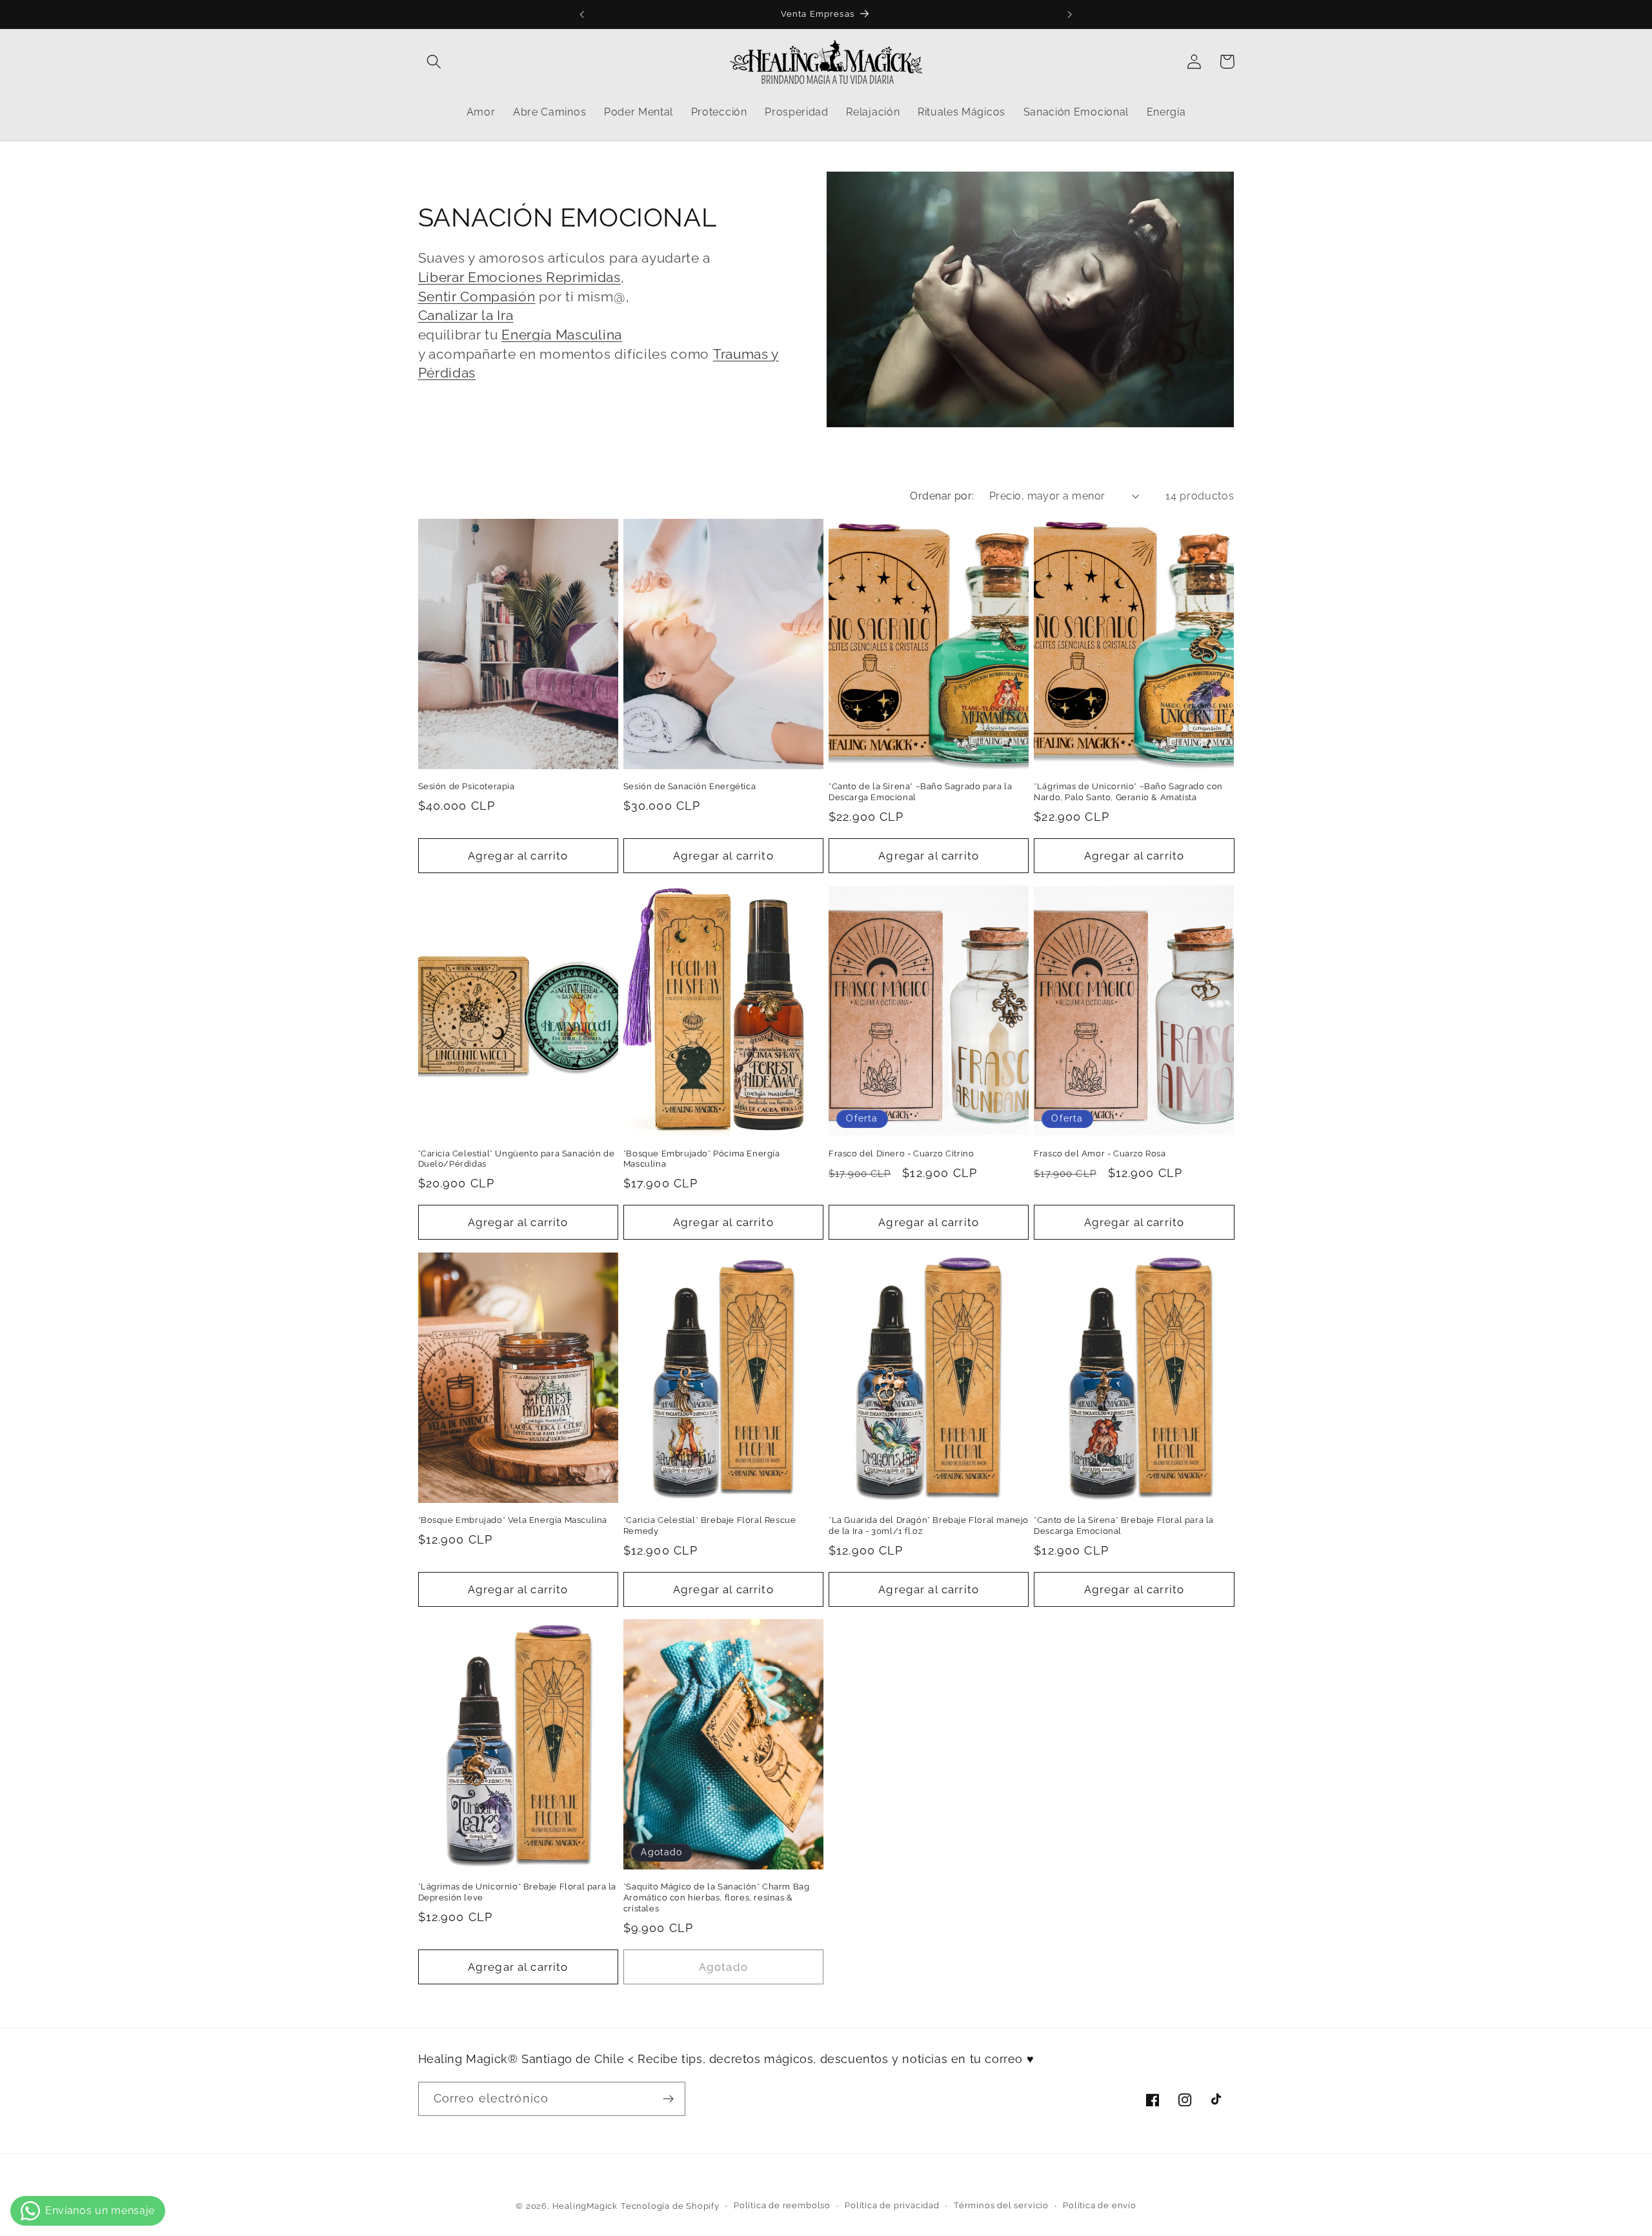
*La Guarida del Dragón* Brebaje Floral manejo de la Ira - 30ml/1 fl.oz (929, 1526)
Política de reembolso (782, 2205)
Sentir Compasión (477, 297)
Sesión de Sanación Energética (690, 786)
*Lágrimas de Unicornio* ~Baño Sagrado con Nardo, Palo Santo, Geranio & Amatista (1128, 792)
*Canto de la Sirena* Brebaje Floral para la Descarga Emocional (1124, 1526)
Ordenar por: (942, 496)
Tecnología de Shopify (670, 2206)
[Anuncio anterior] (582, 14)
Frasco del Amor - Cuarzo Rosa (1100, 1153)
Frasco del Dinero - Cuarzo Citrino (901, 1153)
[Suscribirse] (668, 2099)
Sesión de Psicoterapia (467, 786)
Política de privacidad (892, 2205)
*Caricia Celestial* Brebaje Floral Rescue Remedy (710, 1526)
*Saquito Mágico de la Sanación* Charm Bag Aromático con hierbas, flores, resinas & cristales (717, 1898)
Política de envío (1100, 2205)
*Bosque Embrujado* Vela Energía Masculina (513, 1520)
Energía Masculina (562, 335)
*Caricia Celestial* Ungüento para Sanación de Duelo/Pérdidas (517, 1159)
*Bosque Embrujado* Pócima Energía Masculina (702, 1159)
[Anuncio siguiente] (1070, 14)
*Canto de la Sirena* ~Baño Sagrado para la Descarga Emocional (920, 792)
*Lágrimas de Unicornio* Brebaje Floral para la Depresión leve (518, 1892)
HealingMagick (585, 2206)
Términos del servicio (1001, 2205)
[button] (435, 62)
